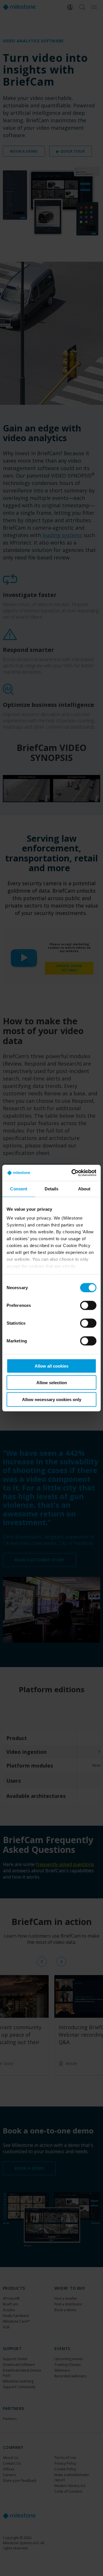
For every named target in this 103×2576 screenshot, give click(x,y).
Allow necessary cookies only (52, 1399)
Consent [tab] (19, 1189)
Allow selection (52, 1383)
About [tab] (84, 1189)
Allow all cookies (51, 1366)
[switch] (88, 1305)
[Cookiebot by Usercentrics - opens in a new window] (73, 1173)
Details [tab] (52, 1189)
